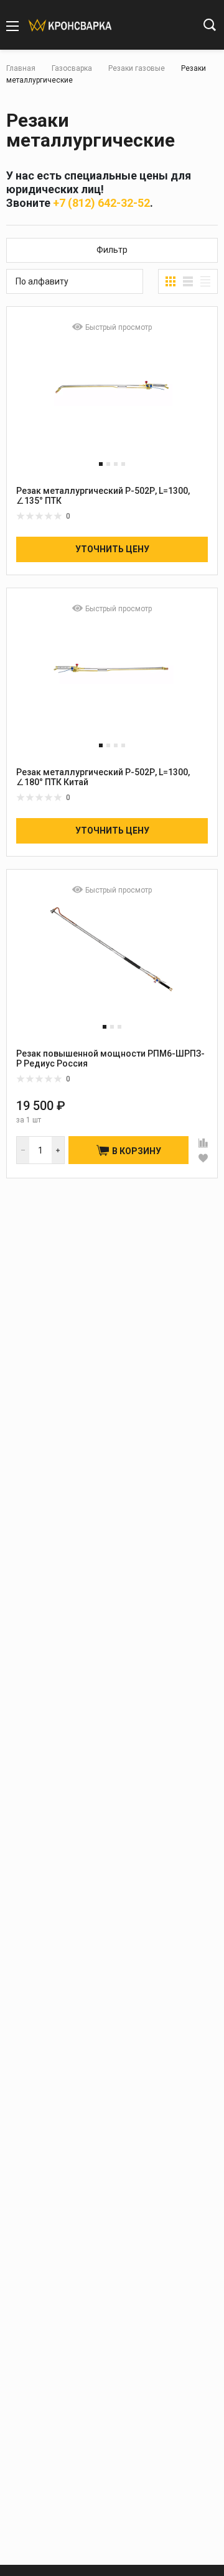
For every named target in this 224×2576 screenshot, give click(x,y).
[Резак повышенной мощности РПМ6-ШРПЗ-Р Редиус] (112, 961)
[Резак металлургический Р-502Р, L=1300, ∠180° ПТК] (112, 679)
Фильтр (112, 250)
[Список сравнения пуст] (152, 26)
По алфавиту (42, 281)
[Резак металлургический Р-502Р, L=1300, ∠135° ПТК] (112, 398)
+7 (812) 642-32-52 (101, 203)
